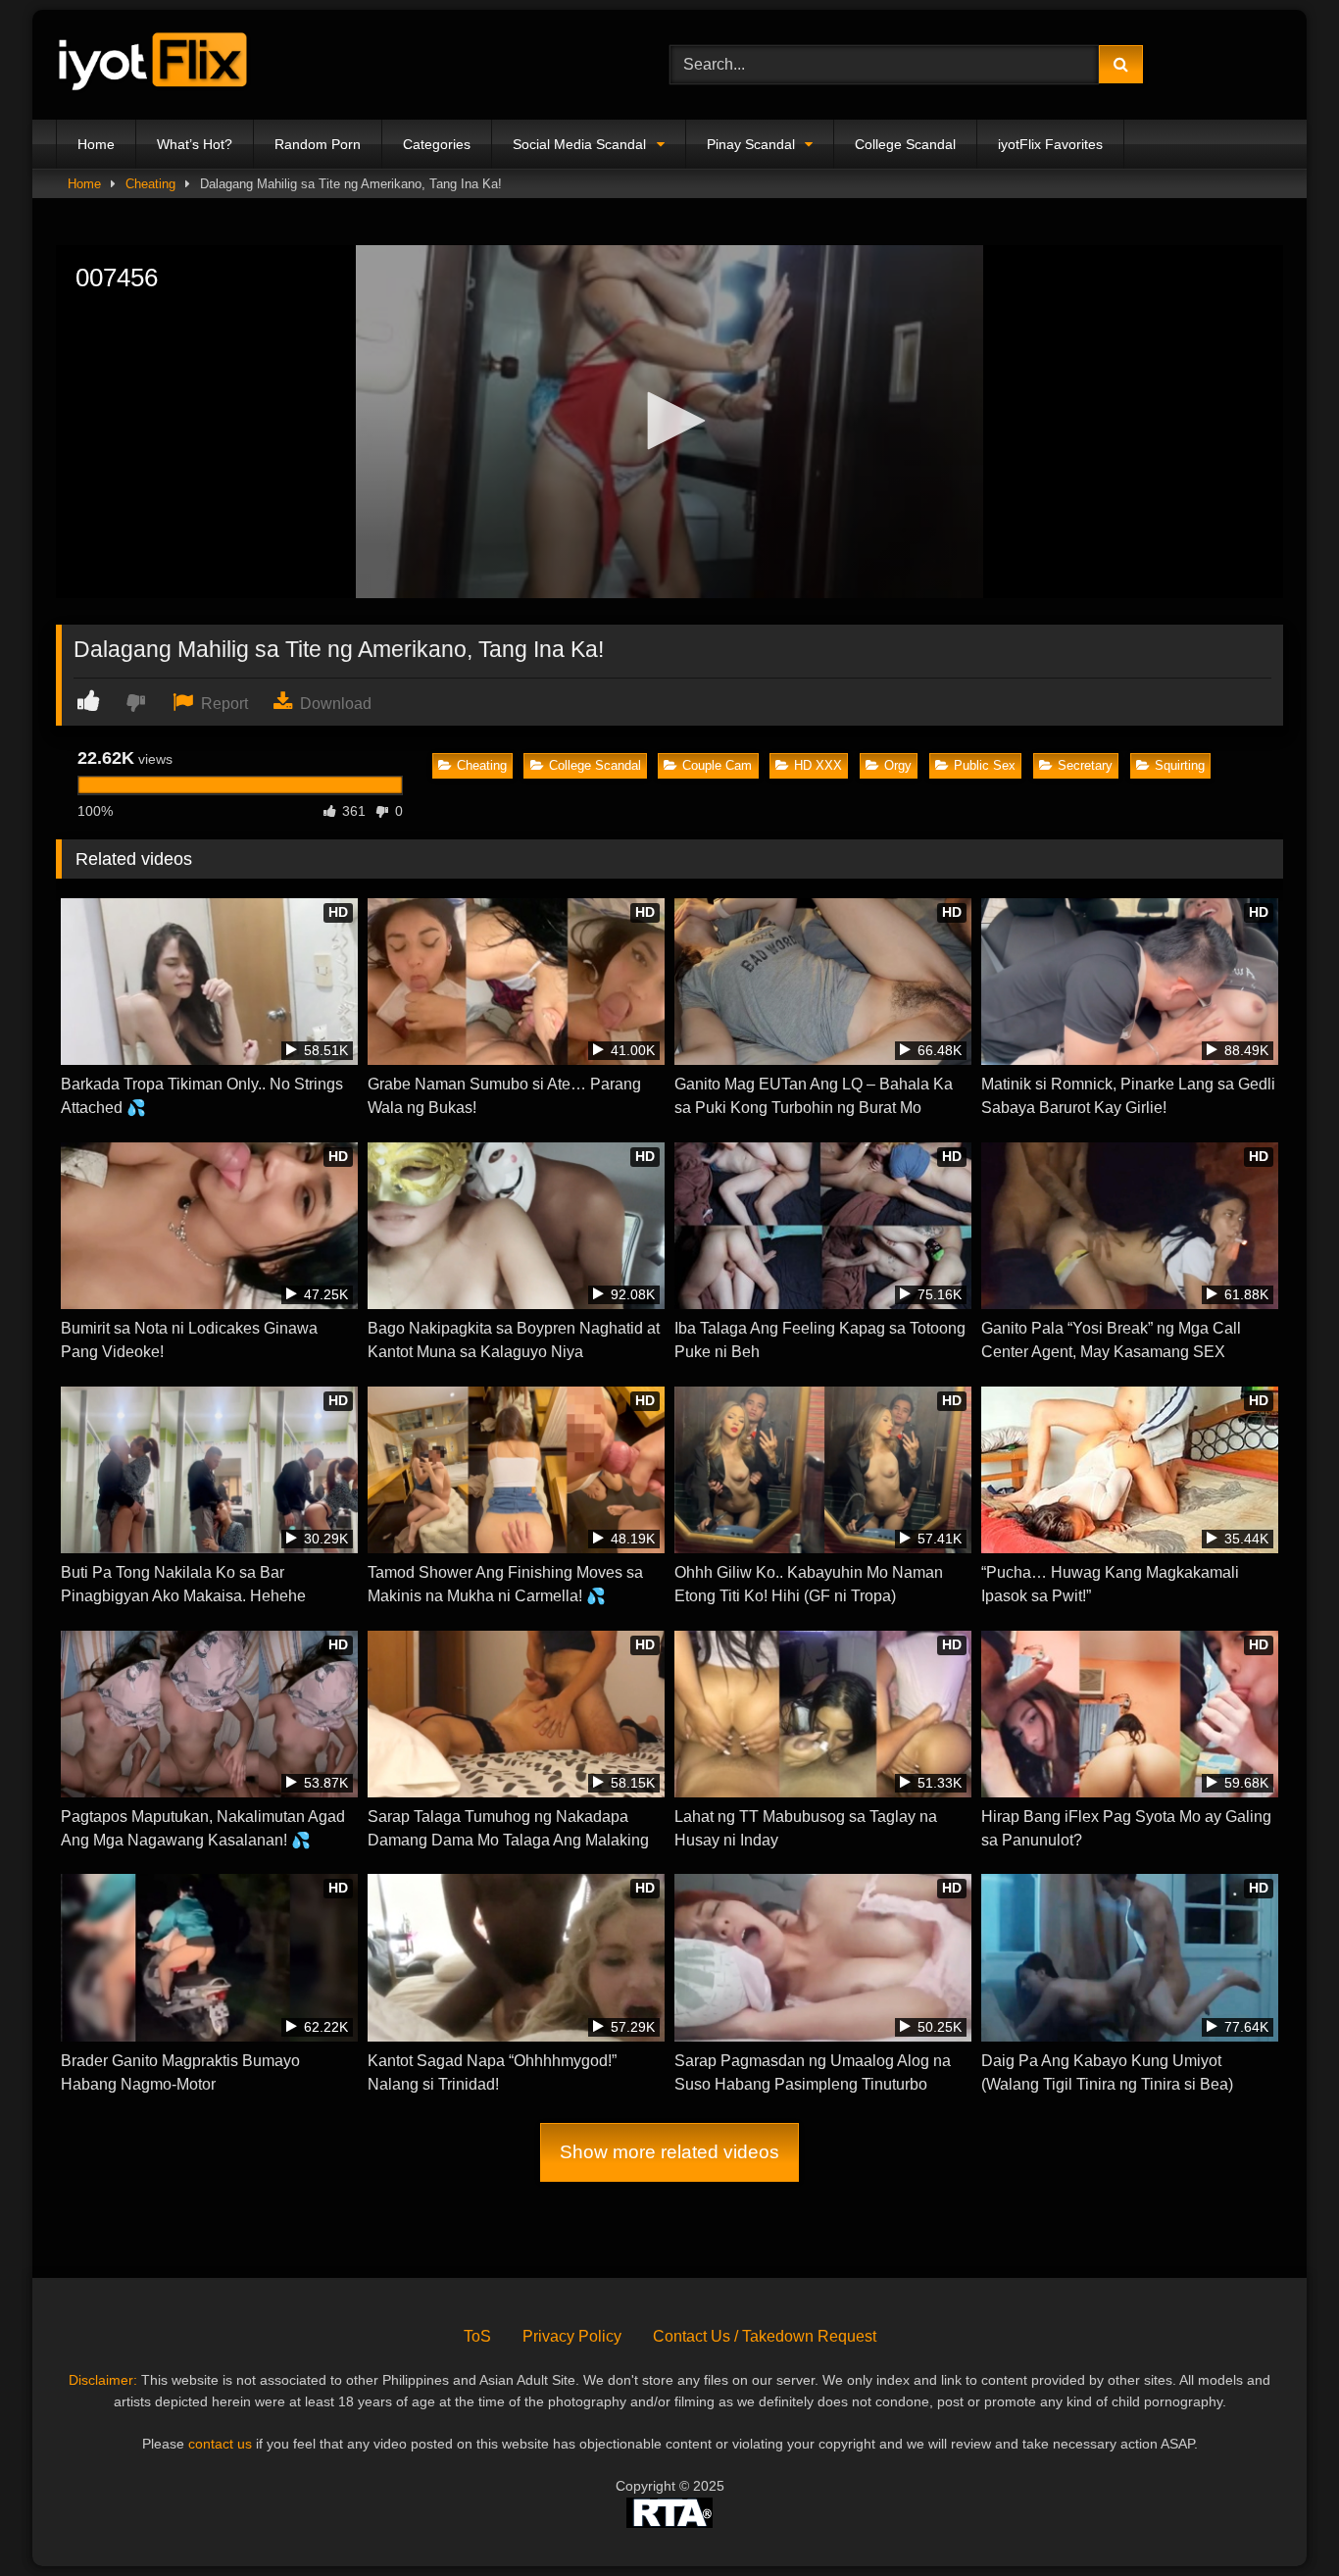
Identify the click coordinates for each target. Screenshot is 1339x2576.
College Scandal (905, 144)
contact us (220, 2444)
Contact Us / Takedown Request (765, 2336)
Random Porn (318, 144)
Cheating (150, 184)
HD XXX (818, 765)
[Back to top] (1278, 2518)
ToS (477, 2336)
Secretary (1085, 765)
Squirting (1180, 765)
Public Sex (985, 765)
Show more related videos (669, 2152)
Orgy (898, 765)
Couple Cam (717, 765)
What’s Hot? (195, 144)
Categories (437, 144)
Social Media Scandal (579, 144)
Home (96, 144)
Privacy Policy (572, 2336)
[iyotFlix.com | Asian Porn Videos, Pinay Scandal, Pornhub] (154, 65)
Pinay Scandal (751, 144)
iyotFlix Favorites (1050, 144)
